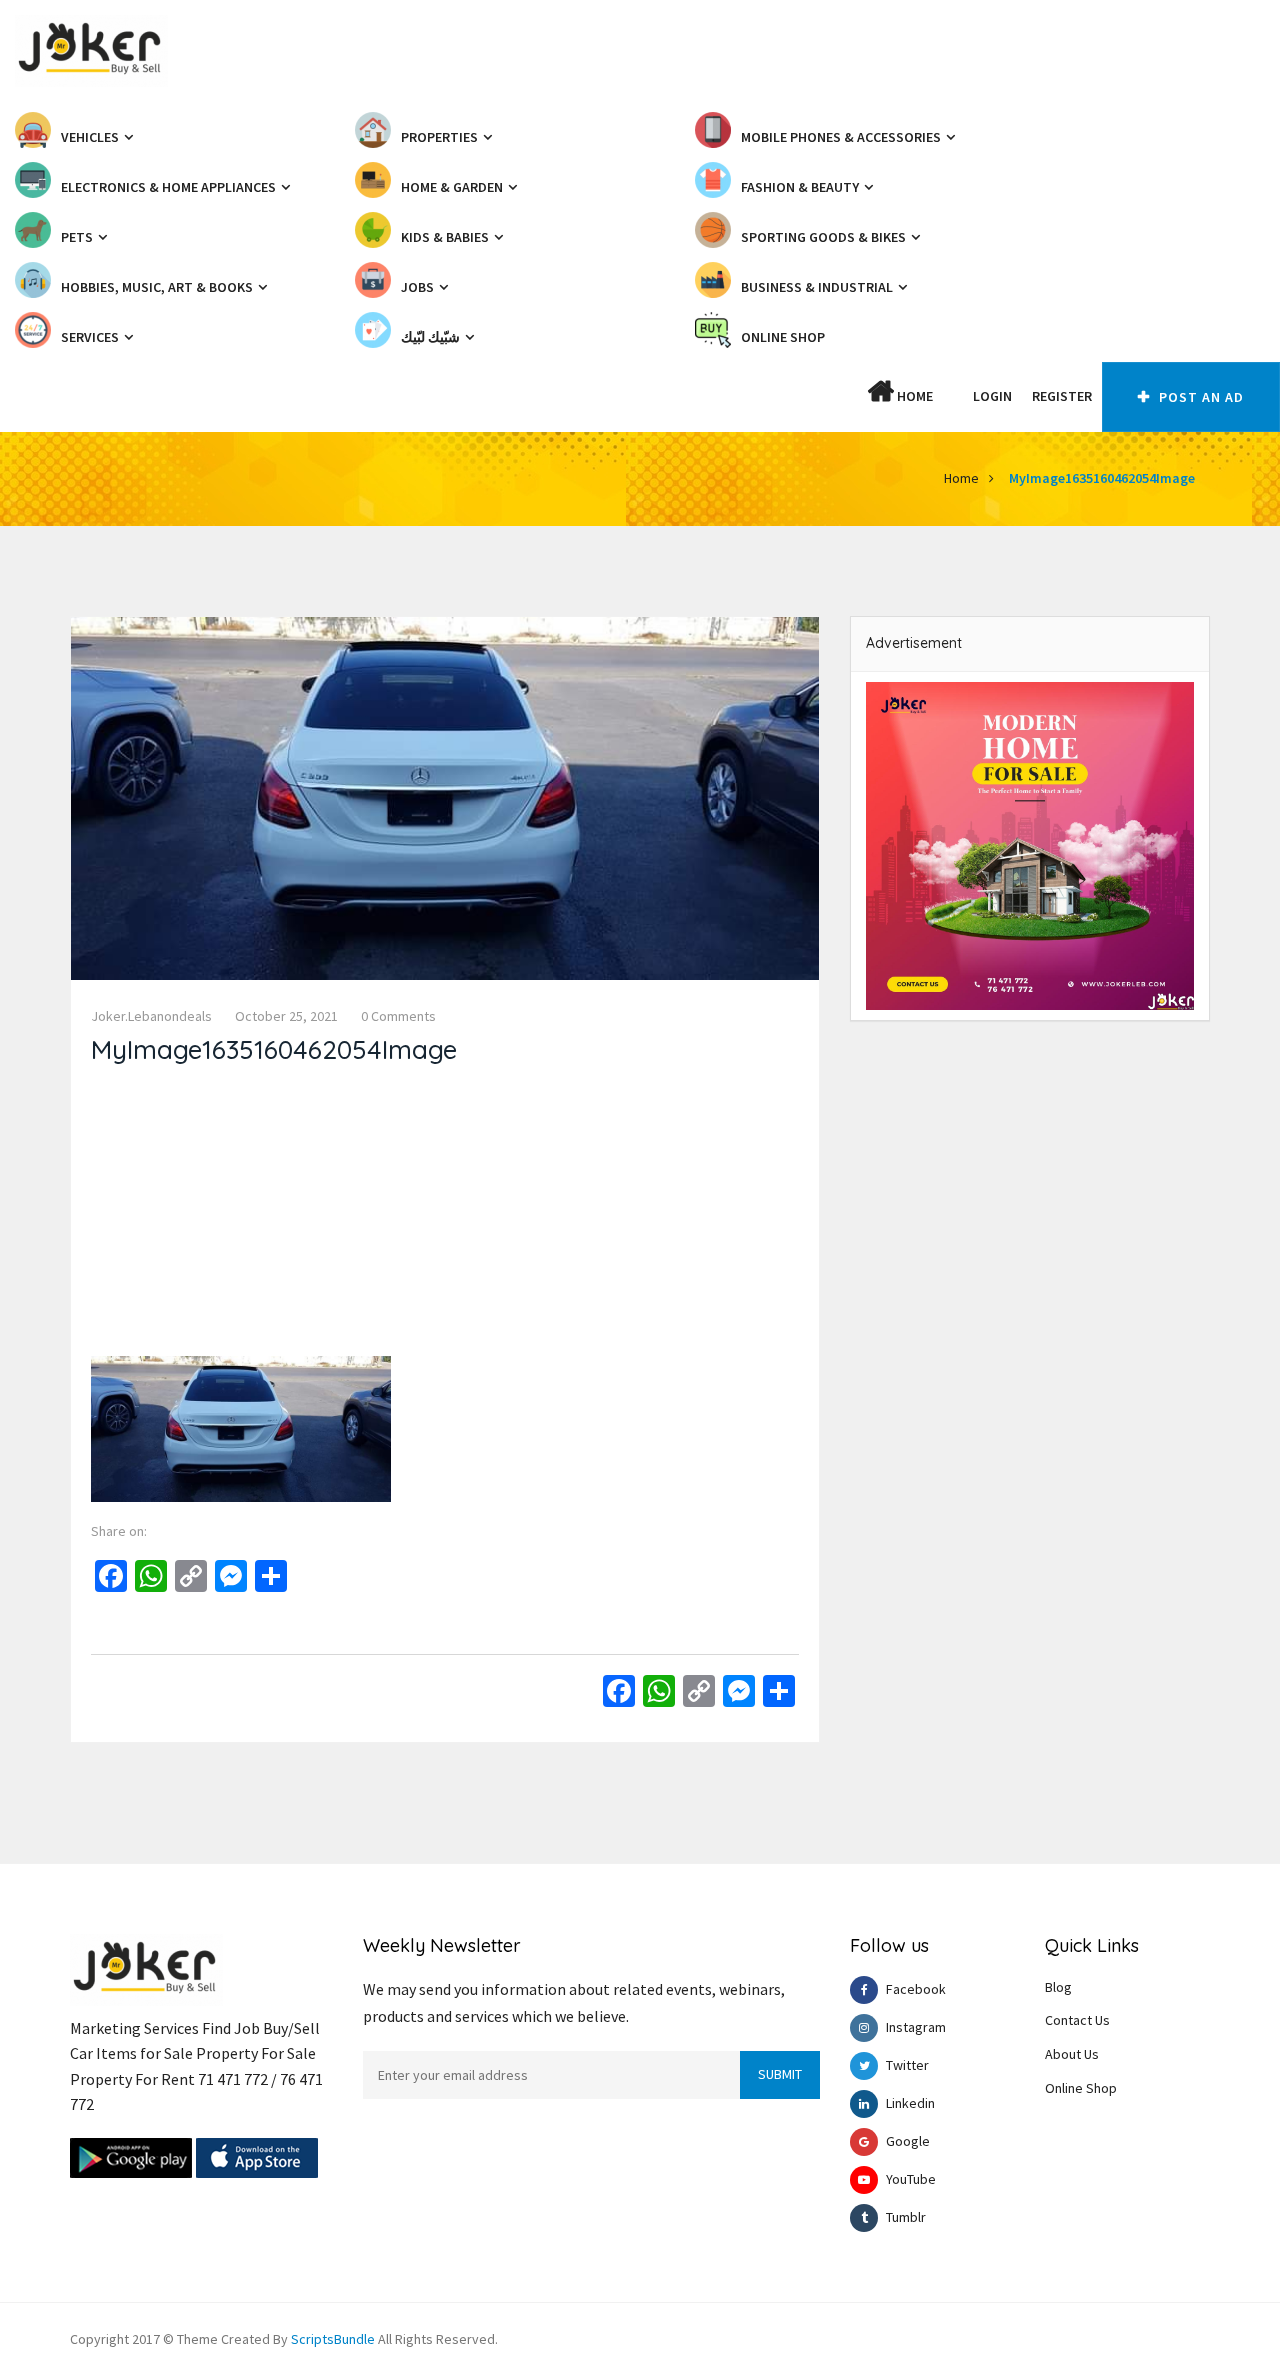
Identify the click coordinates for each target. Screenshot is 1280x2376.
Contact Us (1077, 2020)
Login (992, 396)
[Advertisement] (445, 1216)
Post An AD (1199, 397)
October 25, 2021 (286, 1016)
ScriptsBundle (333, 2339)
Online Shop (1081, 2088)
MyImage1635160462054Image (1102, 478)
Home (913, 396)
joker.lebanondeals (151, 1016)
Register (1062, 396)
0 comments (398, 1016)
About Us (1072, 2054)
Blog (1058, 1987)
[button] (953, 396)
